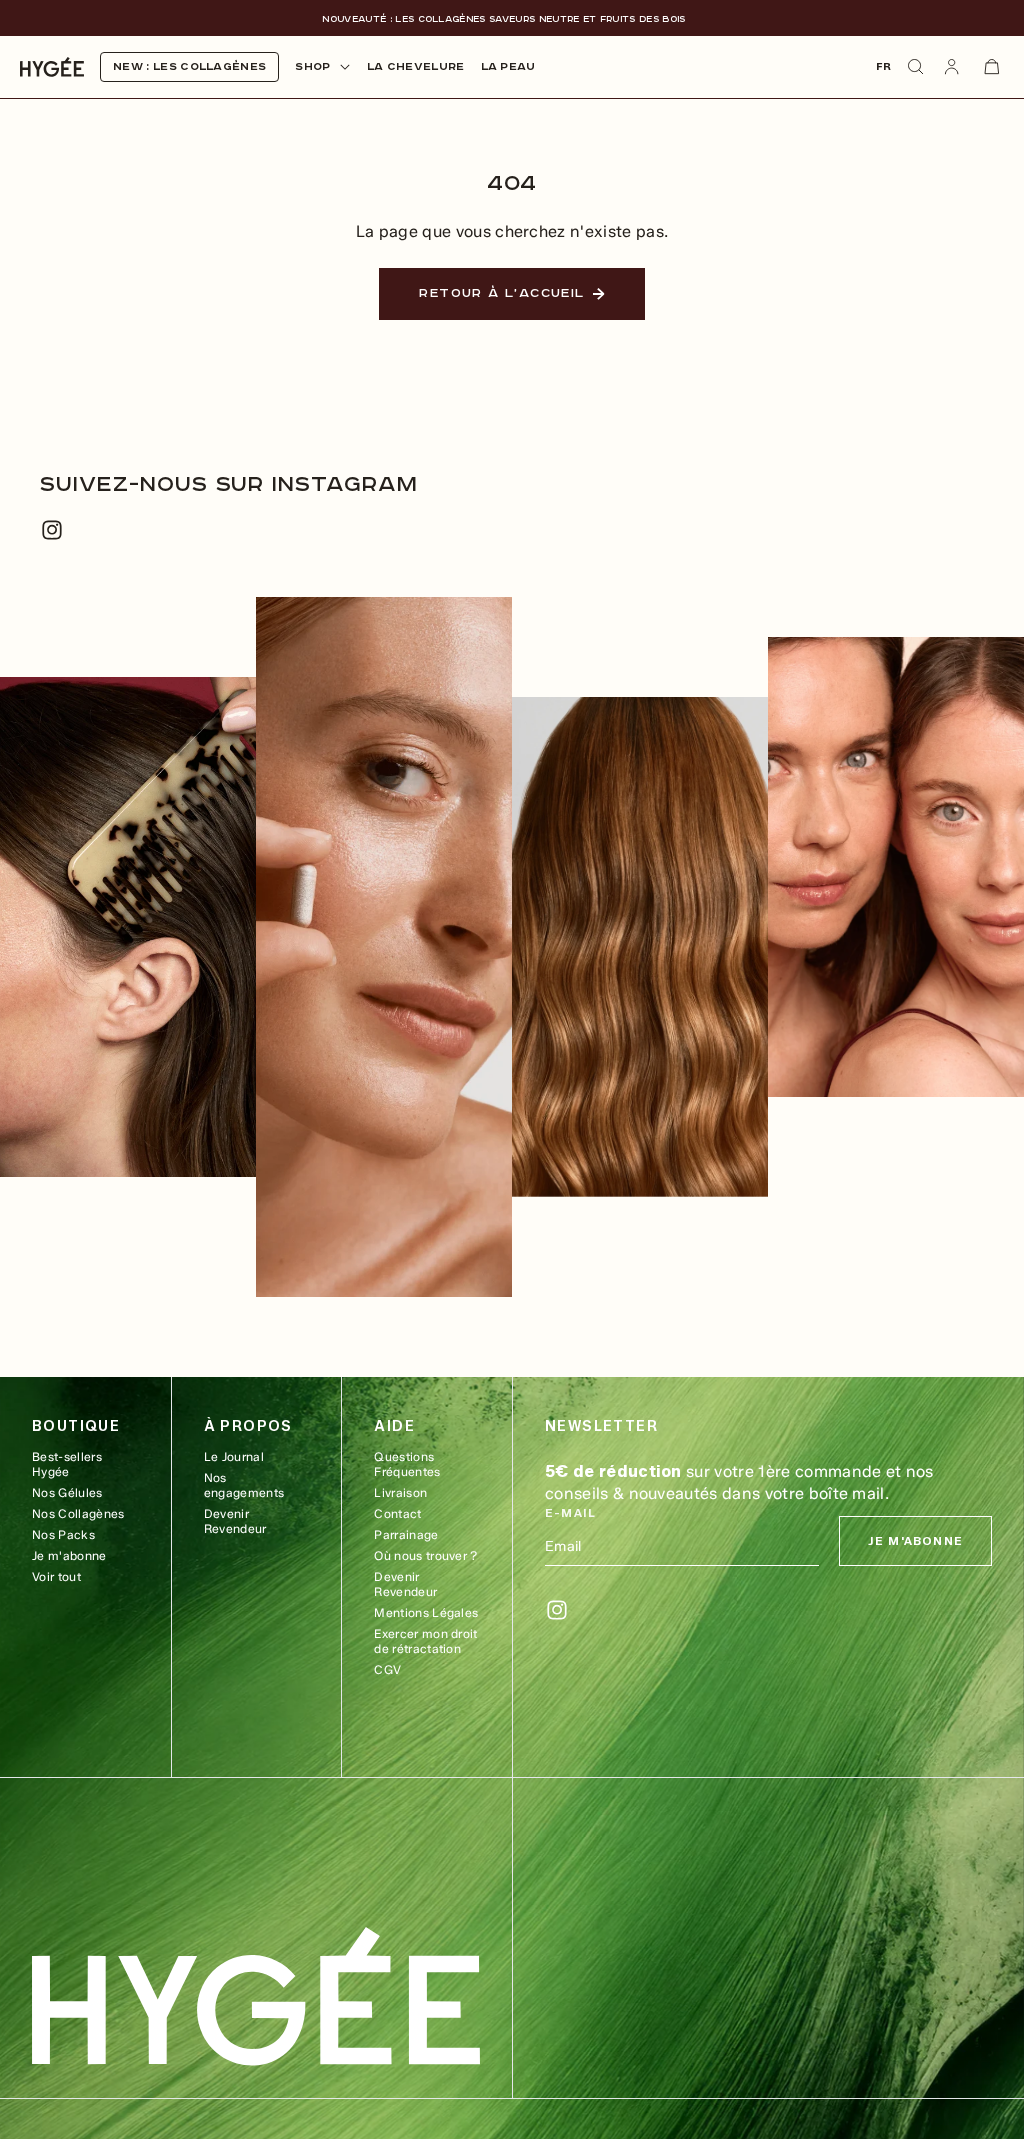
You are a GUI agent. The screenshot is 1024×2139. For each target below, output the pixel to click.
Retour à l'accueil (501, 293)
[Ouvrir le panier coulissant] (992, 67)
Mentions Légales (426, 1612)
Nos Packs (63, 1534)
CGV (387, 1669)
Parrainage (406, 1534)
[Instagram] (52, 530)
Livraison (400, 1492)
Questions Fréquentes (407, 1464)
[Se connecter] (952, 67)
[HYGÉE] (256, 1996)
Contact (397, 1513)
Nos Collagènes (78, 1513)
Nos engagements (244, 1485)
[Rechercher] (916, 67)
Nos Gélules (67, 1492)
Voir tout (56, 1576)
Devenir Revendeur (235, 1521)
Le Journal (234, 1456)
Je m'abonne (69, 1555)
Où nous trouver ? (425, 1555)
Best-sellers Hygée (67, 1464)
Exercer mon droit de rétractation (425, 1641)
